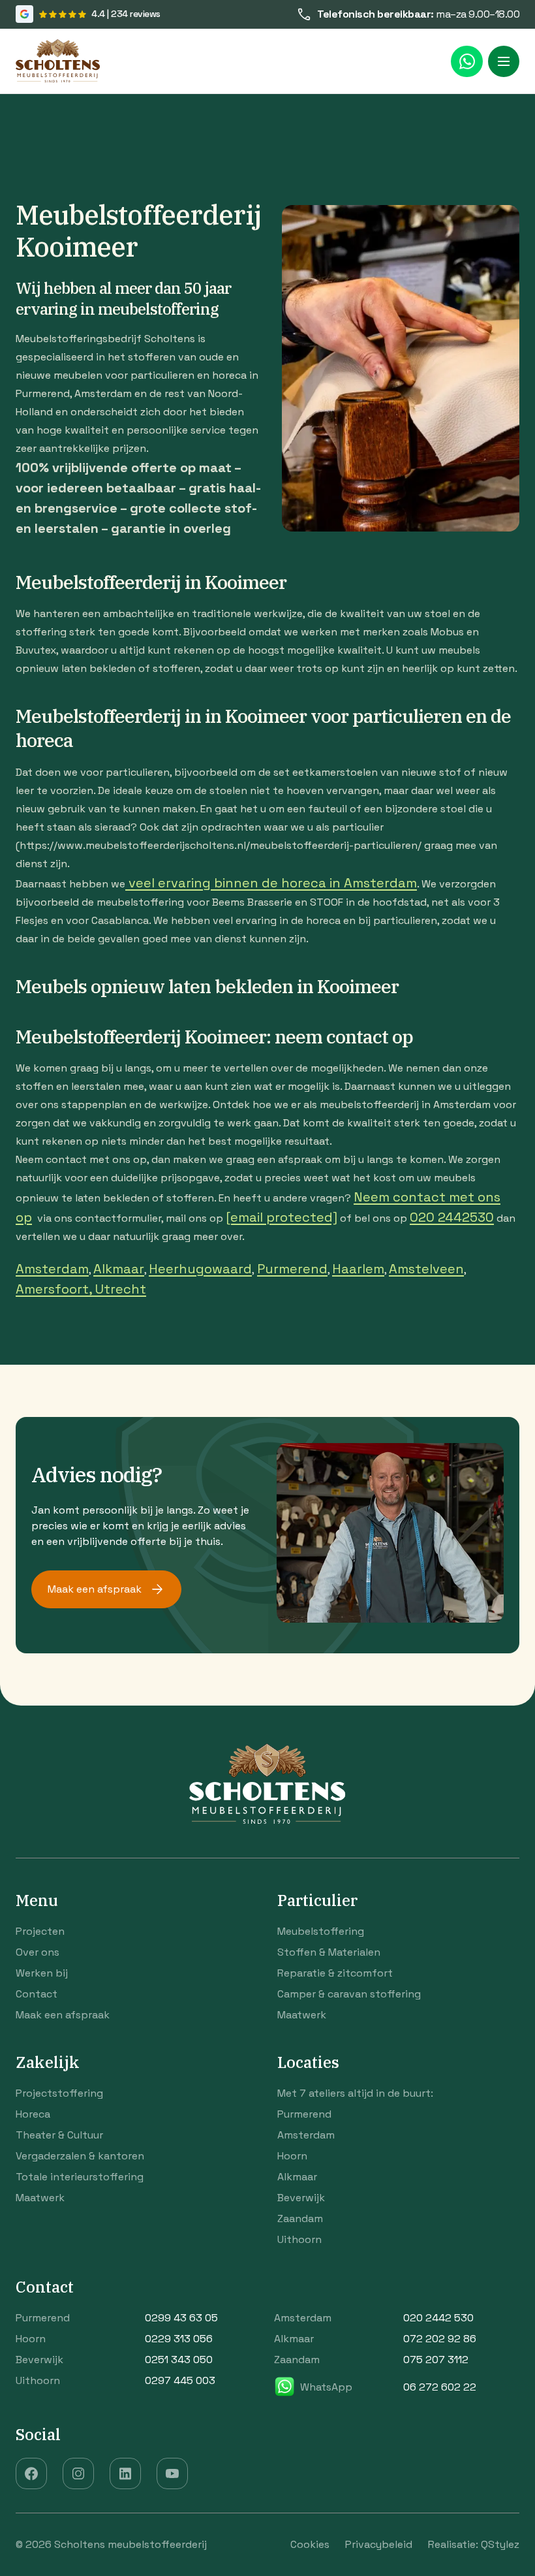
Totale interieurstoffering (80, 2177)
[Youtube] (172, 2473)
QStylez (500, 2545)
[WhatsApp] (467, 61)
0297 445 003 (180, 2380)
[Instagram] (78, 2473)
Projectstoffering (59, 2093)
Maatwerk (302, 2015)
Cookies (310, 2545)
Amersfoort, (55, 1289)
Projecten (40, 1931)
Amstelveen (426, 1269)
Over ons (38, 1952)
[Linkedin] (125, 2473)
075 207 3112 (436, 2360)
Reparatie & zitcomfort (335, 1973)
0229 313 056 (179, 2339)
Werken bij (42, 1973)
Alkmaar (119, 1269)
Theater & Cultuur (59, 2135)
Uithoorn (299, 2239)
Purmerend (292, 1269)
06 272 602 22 (440, 2387)
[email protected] (282, 1217)
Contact (37, 1994)
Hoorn (292, 2156)
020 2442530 (452, 1217)
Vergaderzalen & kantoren (80, 2156)
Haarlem (358, 1269)
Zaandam (300, 2218)
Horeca (33, 2114)
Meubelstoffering (321, 1931)
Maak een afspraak (95, 1589)
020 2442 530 (438, 2318)
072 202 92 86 (440, 2339)
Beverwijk (301, 2198)
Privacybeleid (379, 2545)
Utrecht (121, 1289)
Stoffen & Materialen (329, 1952)
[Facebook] (31, 2473)
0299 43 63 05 (181, 2318)
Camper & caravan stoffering (349, 1994)
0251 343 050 (179, 2360)
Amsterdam (52, 1269)
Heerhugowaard (200, 1269)
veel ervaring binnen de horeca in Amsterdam (271, 883)
